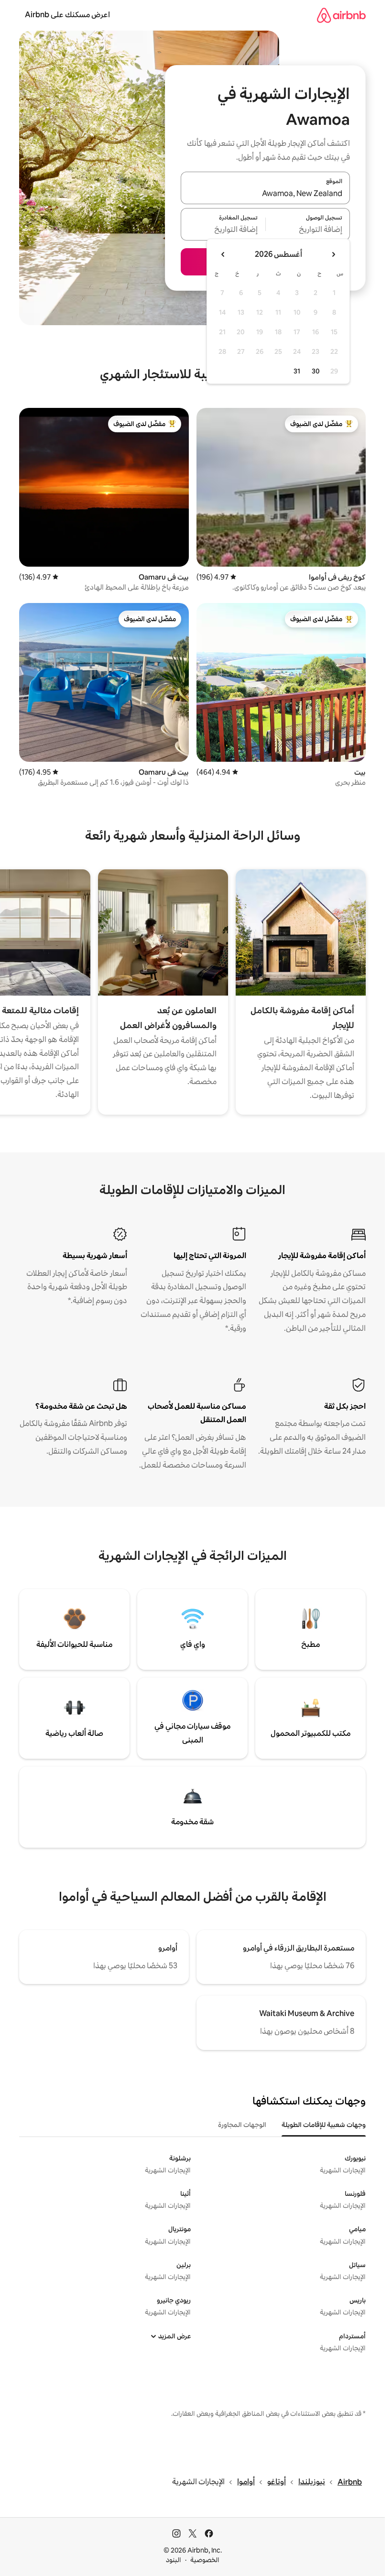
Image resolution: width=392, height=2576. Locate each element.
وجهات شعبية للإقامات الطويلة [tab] (324, 2125)
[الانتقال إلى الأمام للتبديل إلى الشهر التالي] (223, 254)
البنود (174, 2560)
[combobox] (265, 194)
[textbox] (308, 230)
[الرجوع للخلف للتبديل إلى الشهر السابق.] (333, 254)
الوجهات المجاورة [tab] (242, 2125)
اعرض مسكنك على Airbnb (67, 15)
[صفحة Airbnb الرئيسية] (341, 15)
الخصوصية (205, 2560)
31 (297, 371)
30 (316, 371)
